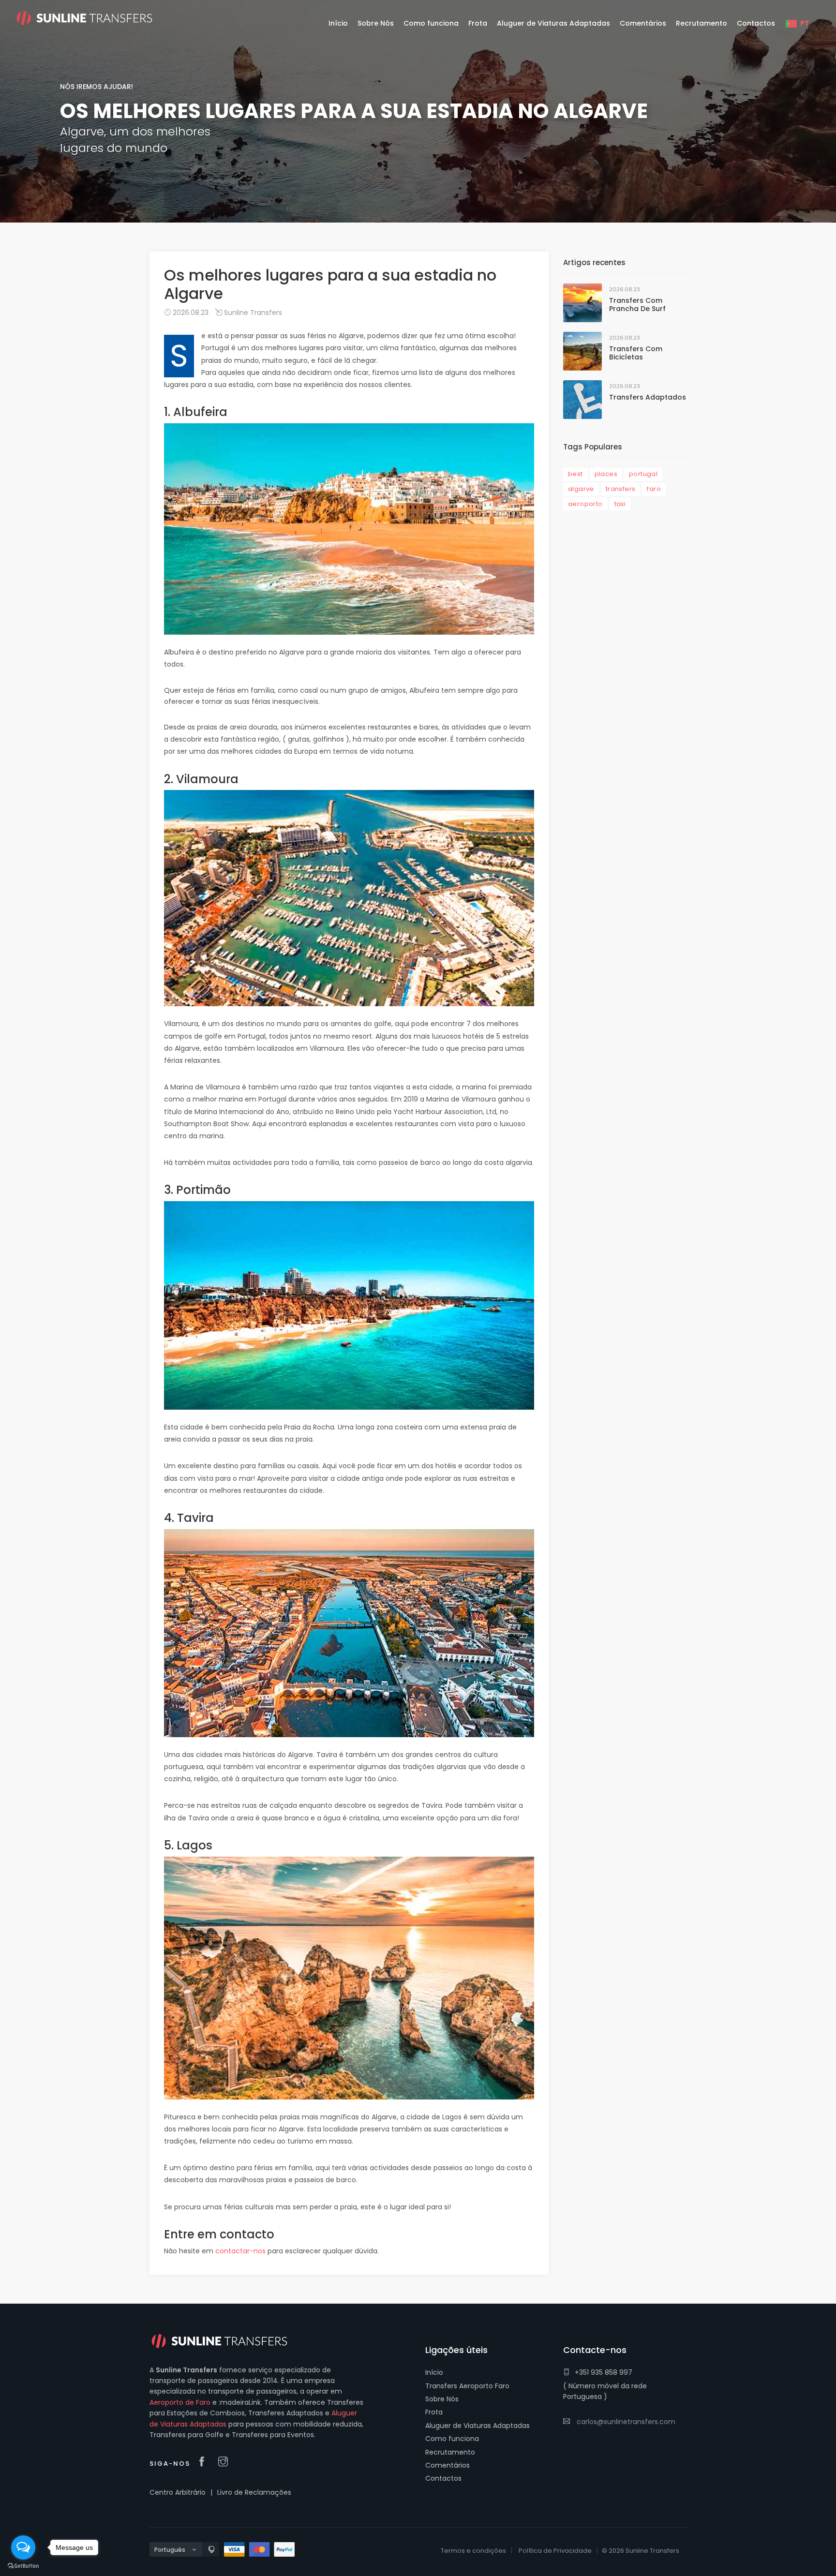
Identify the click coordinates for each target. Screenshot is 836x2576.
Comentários (448, 2465)
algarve (581, 489)
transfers (621, 489)
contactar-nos (240, 2251)
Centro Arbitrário (178, 2492)
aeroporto (585, 504)
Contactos (443, 2478)
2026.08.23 (190, 313)
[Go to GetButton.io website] (23, 2566)
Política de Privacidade (555, 2551)
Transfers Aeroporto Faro (467, 2386)
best (575, 474)
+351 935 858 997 (604, 2372)
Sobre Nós (442, 2399)
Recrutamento (450, 2452)
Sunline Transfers (252, 313)
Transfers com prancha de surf (637, 305)
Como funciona (452, 2439)
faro (654, 489)
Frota (434, 2412)
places (606, 474)
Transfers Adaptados (648, 397)
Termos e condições (473, 2551)
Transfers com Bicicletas (636, 353)
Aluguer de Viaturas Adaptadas (478, 2426)
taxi (620, 504)
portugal (643, 474)
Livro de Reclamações (254, 2492)
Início (434, 2372)
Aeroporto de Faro (180, 2402)
